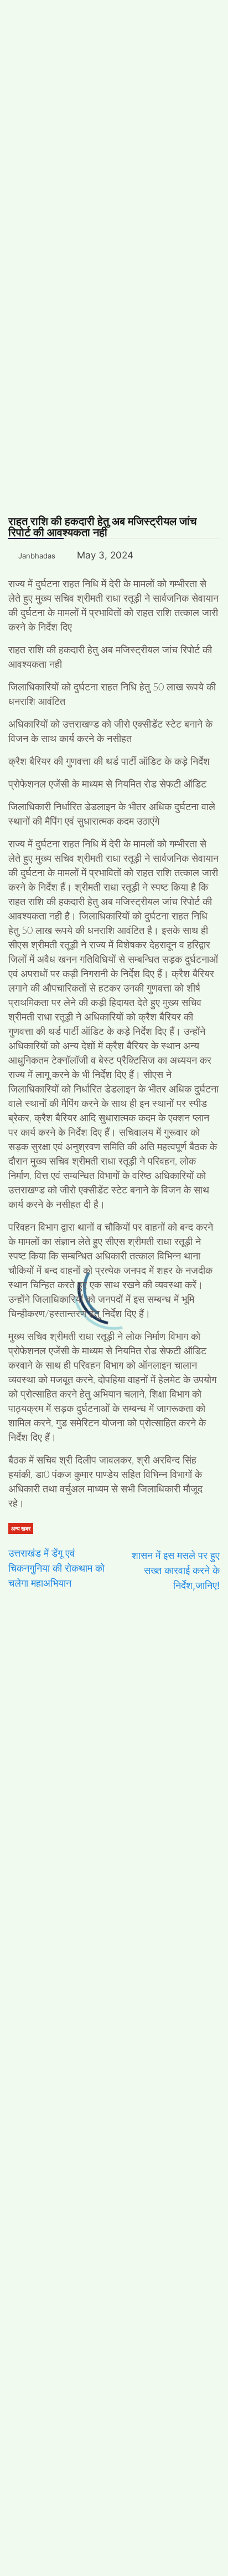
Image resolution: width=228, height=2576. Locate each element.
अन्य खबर (21, 1528)
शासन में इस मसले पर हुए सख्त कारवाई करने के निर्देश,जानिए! (176, 1570)
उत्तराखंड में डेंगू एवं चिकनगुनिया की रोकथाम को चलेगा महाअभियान (56, 1568)
